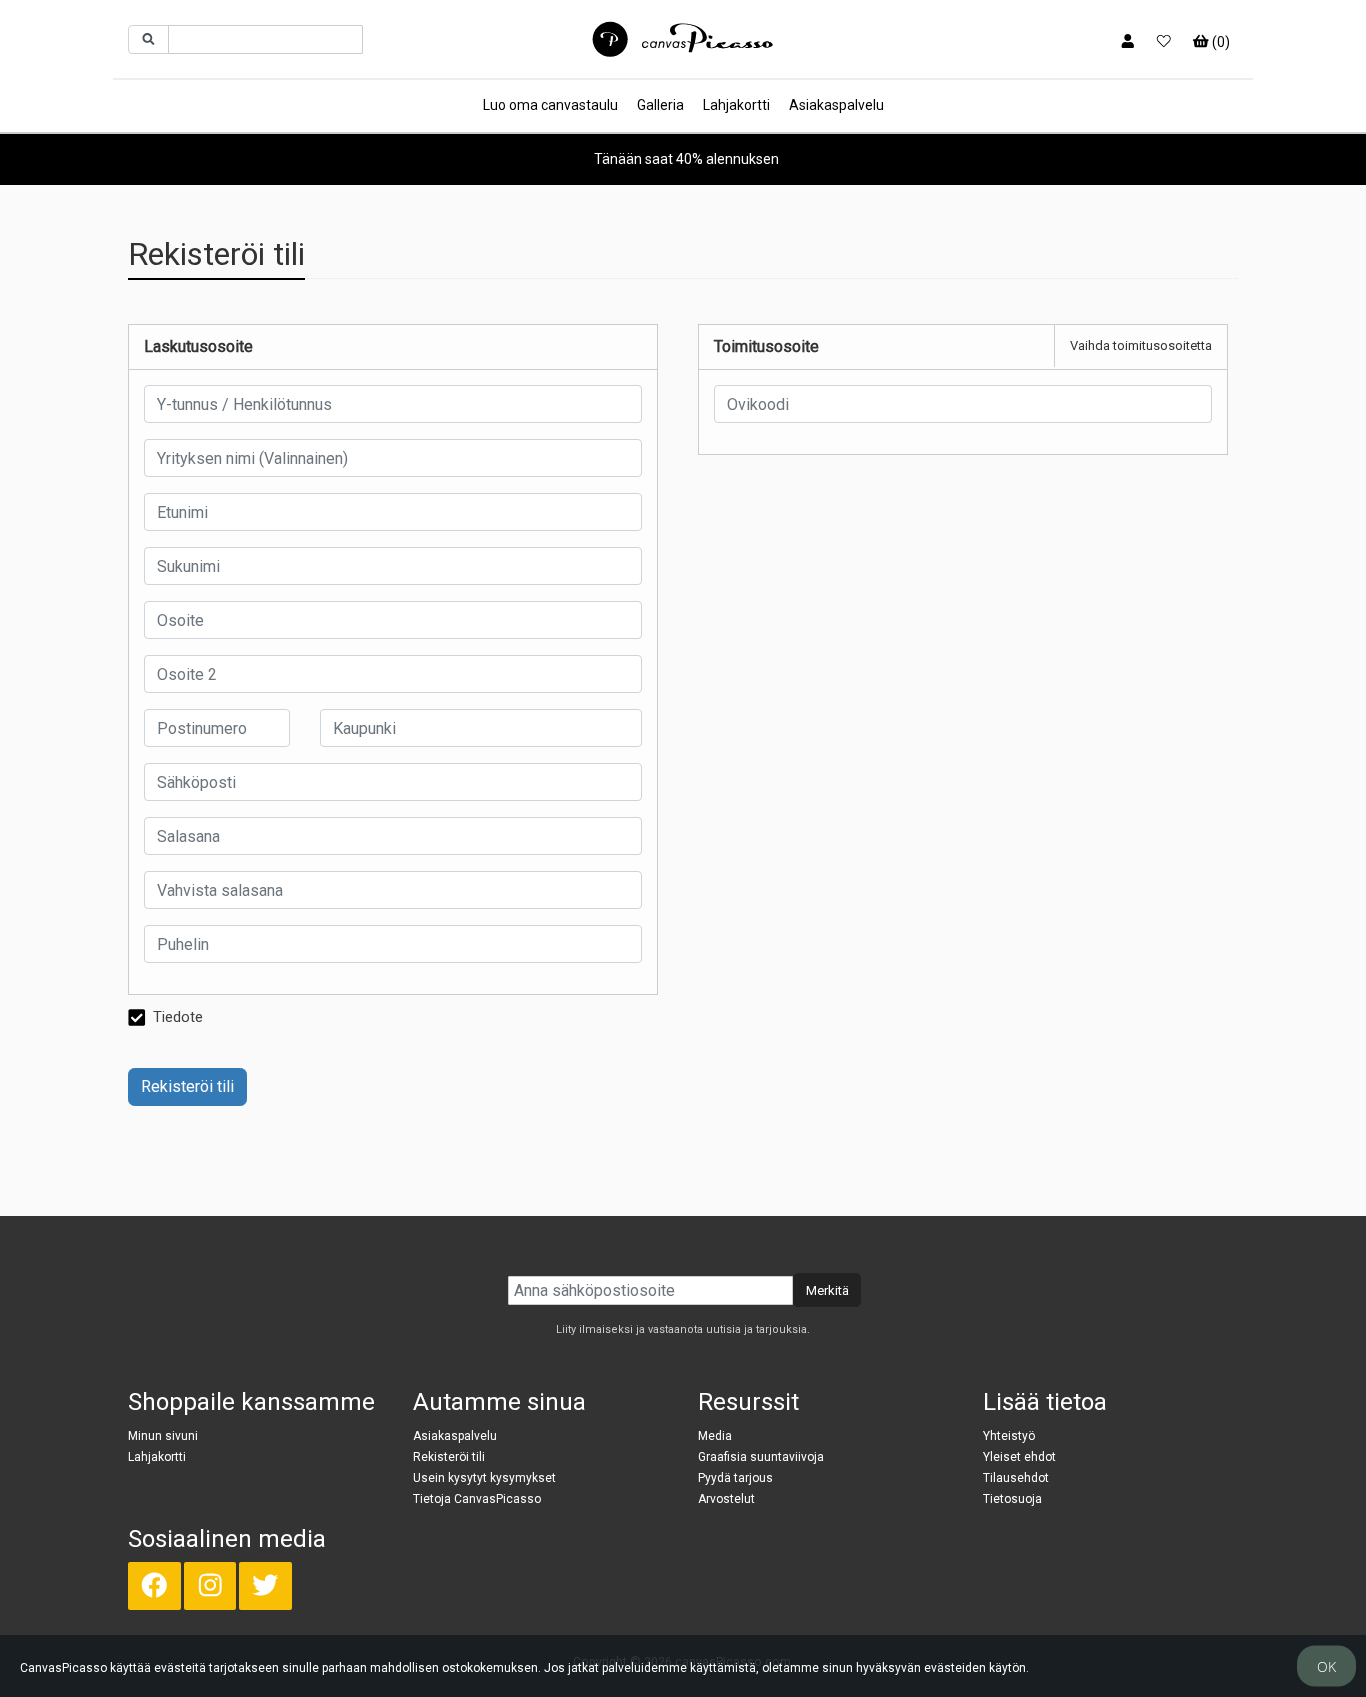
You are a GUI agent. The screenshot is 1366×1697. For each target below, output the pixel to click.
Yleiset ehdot (1019, 1457)
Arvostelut (726, 1499)
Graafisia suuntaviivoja (761, 1457)
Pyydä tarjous (735, 1478)
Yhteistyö (1009, 1436)
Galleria (660, 105)
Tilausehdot (1016, 1478)
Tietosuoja (1012, 1499)
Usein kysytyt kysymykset (484, 1478)
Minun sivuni (163, 1436)
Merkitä (827, 1290)
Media (715, 1436)
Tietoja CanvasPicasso (477, 1499)
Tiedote (178, 1017)
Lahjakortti (736, 105)
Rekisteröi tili (187, 1086)
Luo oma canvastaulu (550, 105)
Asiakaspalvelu (836, 105)
